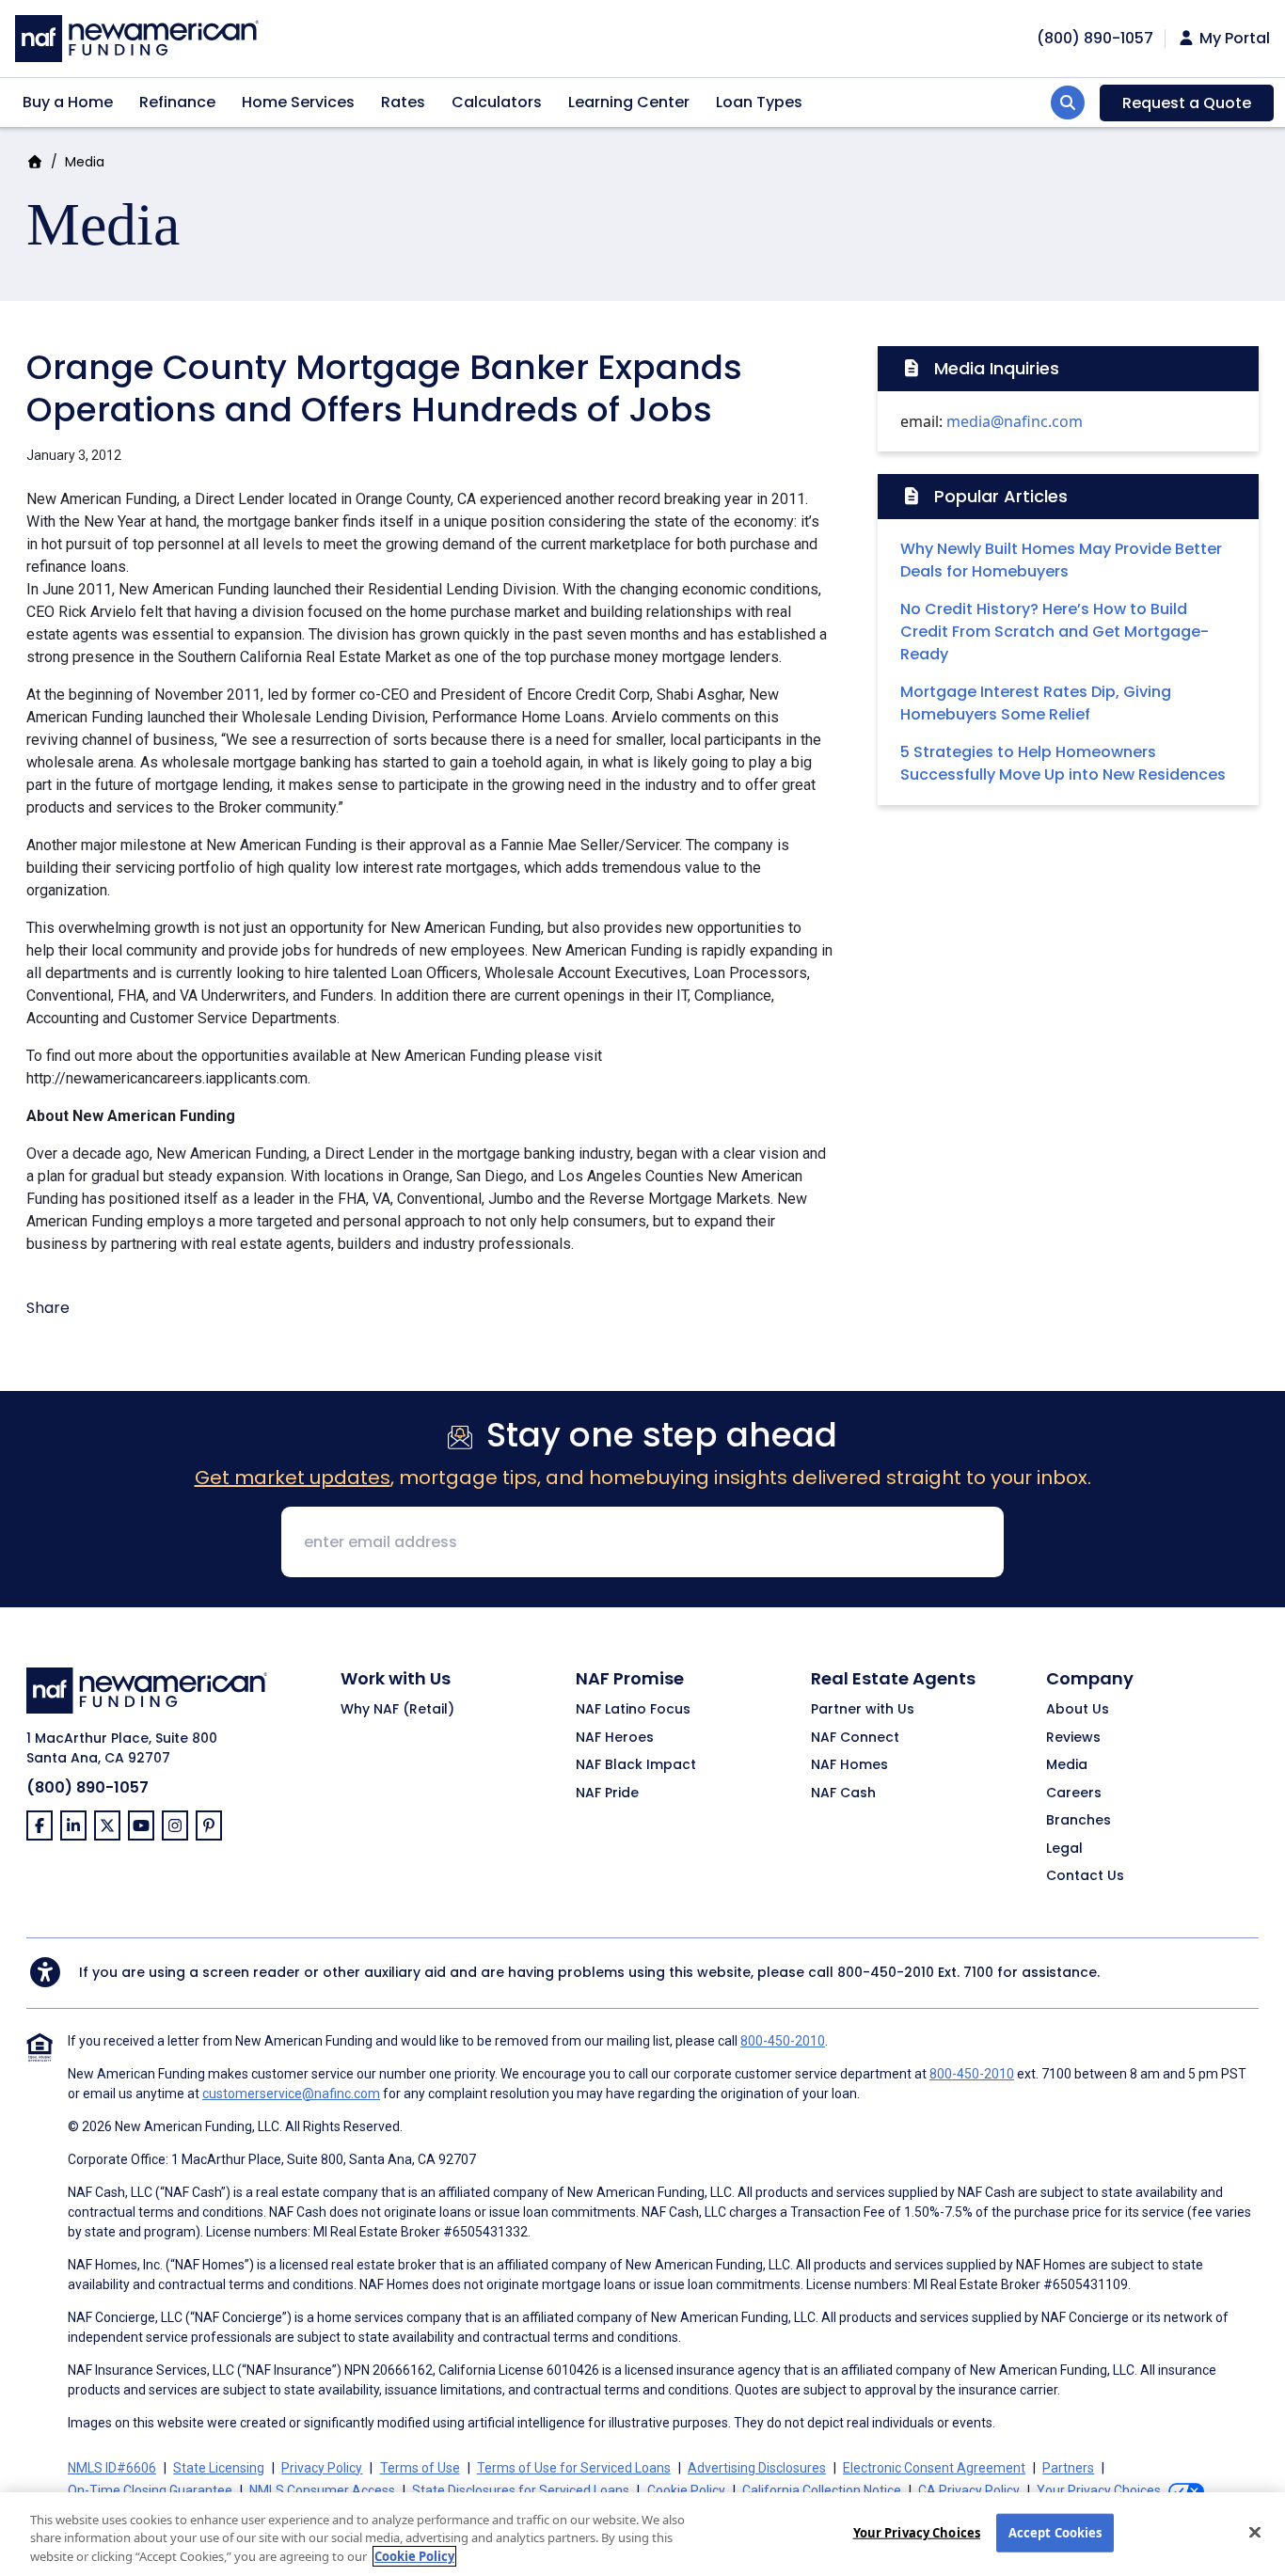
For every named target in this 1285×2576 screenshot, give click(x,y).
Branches (1079, 1821)
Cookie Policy (686, 2490)
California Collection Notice (822, 2490)
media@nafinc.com (1015, 421)
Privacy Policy (322, 2468)
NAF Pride (607, 1794)
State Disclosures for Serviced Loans (521, 2490)
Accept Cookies (1055, 2532)
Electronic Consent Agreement (934, 2468)
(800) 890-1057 (87, 1787)
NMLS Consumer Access (322, 2490)
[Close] (1255, 2532)
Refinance (177, 102)
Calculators (497, 102)
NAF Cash (843, 1794)
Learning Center (629, 102)
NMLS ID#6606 (112, 2468)
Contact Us (1085, 1876)
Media (85, 162)
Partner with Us (863, 1710)
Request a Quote (1187, 103)
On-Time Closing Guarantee (150, 2490)
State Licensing (219, 2468)
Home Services (298, 102)
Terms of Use (420, 2468)
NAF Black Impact (636, 1765)
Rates (403, 102)
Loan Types (759, 102)
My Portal (1233, 39)
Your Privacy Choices (917, 2532)
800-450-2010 (886, 1972)
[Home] (137, 36)
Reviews (1073, 1738)
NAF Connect (855, 1738)
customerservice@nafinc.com (291, 2094)
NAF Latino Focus (633, 1710)
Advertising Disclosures (757, 2468)
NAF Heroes (615, 1738)
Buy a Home (68, 102)
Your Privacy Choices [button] (1099, 2490)
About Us (1078, 1710)
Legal (1064, 1849)
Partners (1068, 2468)
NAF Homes (849, 1765)
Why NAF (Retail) (397, 1710)
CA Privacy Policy (969, 2490)
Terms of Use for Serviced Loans (574, 2468)
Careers (1074, 1794)
